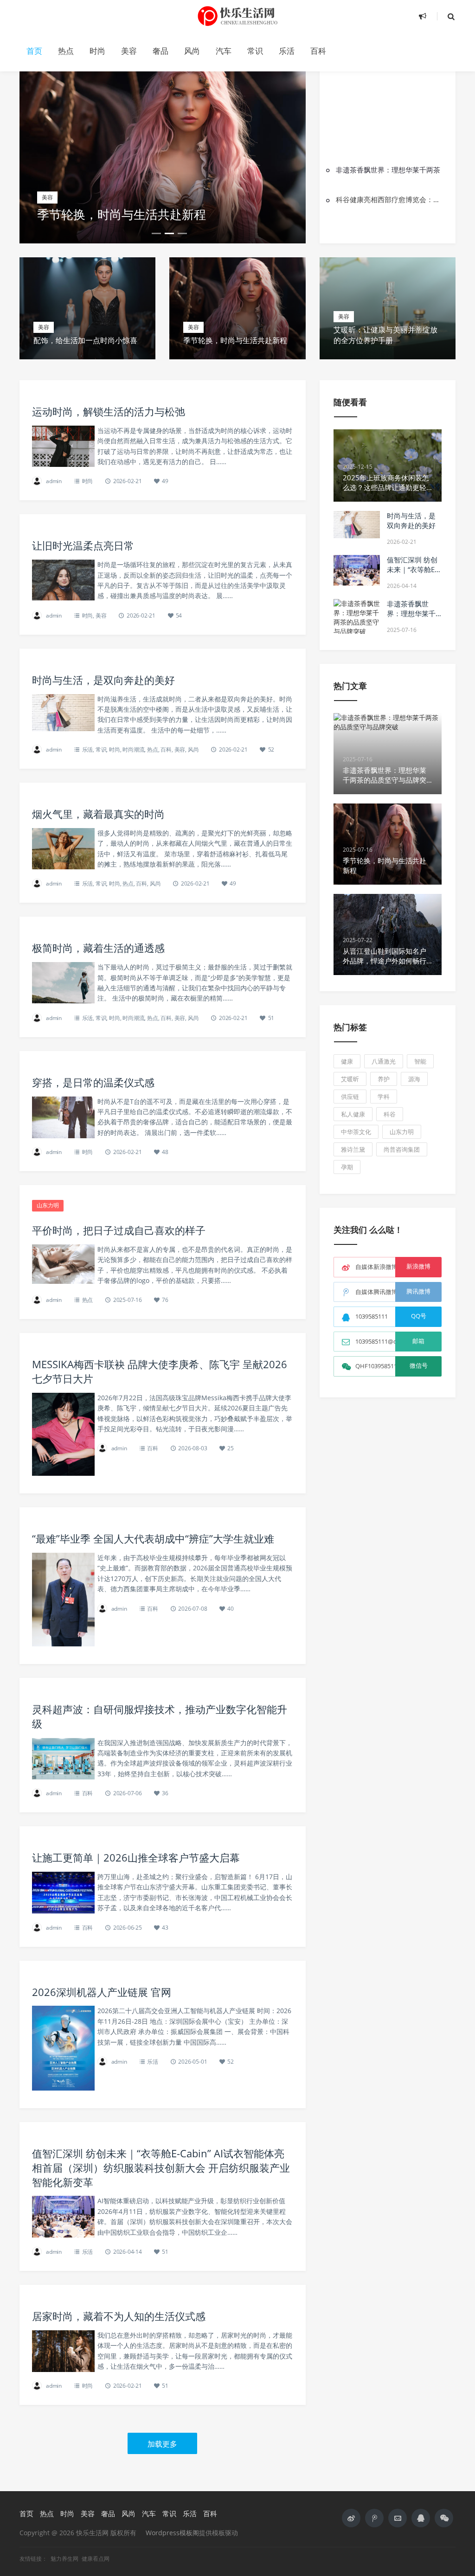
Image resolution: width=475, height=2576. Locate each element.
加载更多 (162, 2444)
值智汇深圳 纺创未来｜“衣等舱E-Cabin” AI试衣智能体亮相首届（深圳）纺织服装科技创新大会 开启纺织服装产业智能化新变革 (161, 2168)
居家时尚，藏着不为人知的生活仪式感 (119, 2316)
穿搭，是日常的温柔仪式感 (93, 1082)
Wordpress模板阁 (172, 2533)
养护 (384, 1079)
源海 (414, 1079)
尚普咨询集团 (402, 1149)
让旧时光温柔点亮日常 (83, 545)
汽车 (224, 51)
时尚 (97, 51)
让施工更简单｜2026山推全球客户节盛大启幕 (136, 1857)
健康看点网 (96, 2559)
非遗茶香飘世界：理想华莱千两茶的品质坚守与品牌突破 (411, 618)
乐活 (287, 51)
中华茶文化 (356, 1132)
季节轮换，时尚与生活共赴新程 (122, 214)
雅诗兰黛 (353, 1149)
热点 (66, 51)
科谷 (390, 1114)
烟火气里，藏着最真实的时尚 (98, 814)
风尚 (192, 51)
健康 (347, 1061)
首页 (34, 51)
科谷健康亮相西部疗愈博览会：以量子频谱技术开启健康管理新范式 (391, 199)
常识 (255, 51)
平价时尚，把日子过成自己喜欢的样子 (119, 1230)
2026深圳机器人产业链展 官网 (102, 1992)
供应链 (350, 1097)
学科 (384, 1097)
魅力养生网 (64, 2559)
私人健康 (353, 1114)
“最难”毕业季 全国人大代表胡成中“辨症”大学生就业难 (153, 1538)
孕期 (347, 1167)
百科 (318, 51)
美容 (129, 51)
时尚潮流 (133, 749)
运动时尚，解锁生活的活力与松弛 (109, 411)
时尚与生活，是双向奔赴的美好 (103, 680)
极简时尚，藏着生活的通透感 (98, 948)
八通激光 (384, 1061)
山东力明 (48, 1205)
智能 (420, 1061)
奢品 (160, 51)
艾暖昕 (350, 1079)
